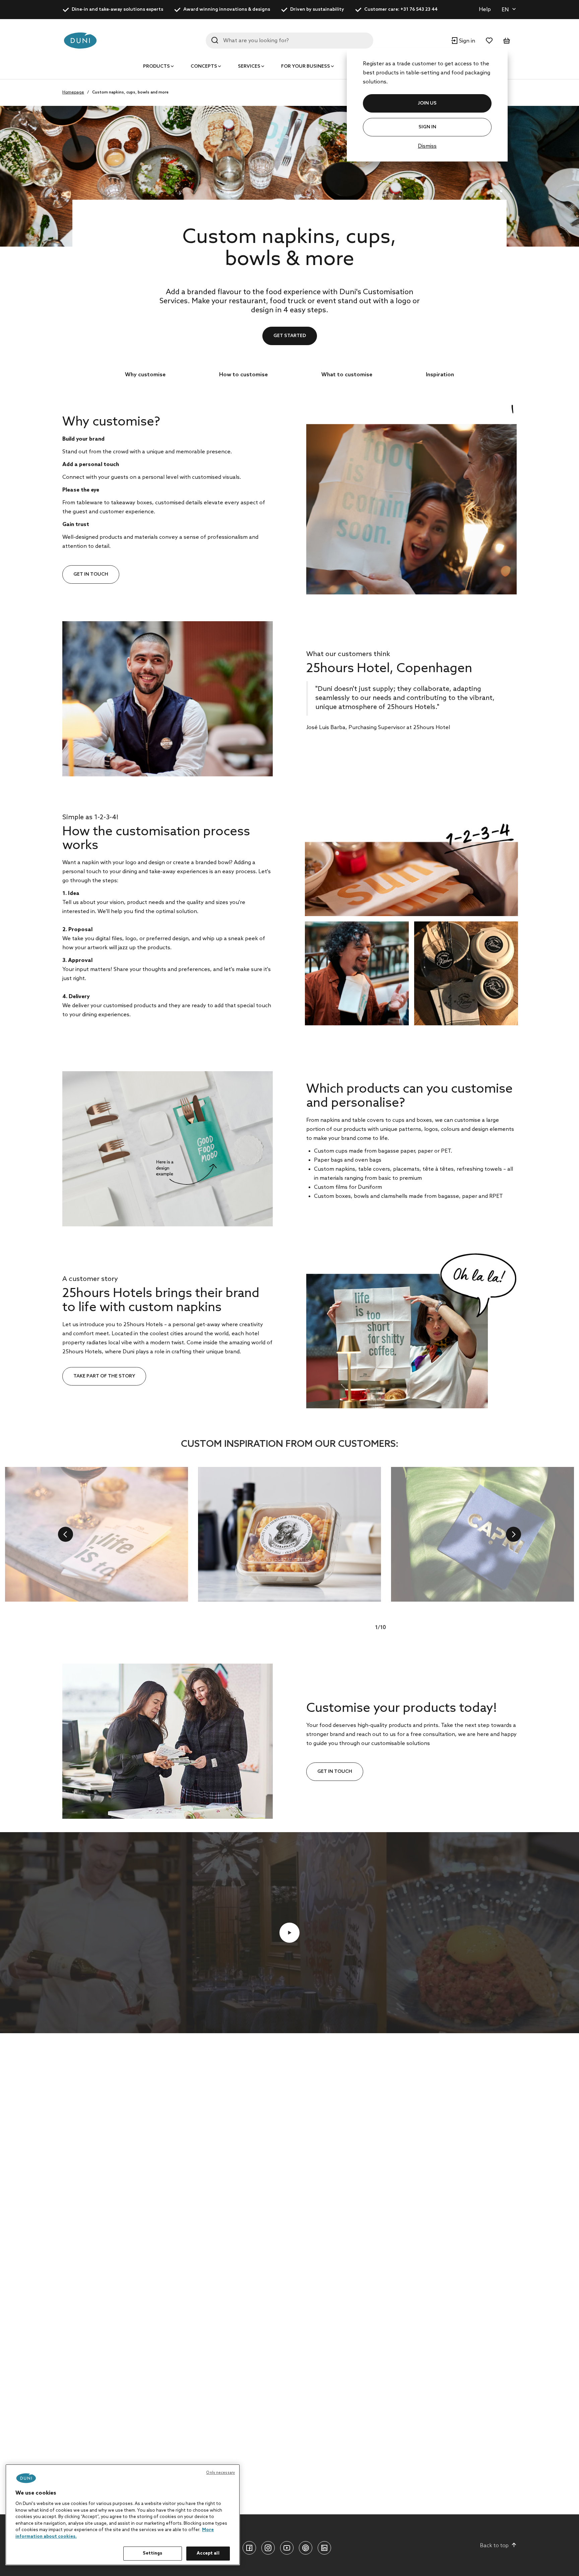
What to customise (347, 375)
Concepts (204, 67)
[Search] (215, 40)
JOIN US (427, 103)
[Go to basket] (507, 41)
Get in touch (91, 574)
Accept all (208, 2553)
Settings (152, 2553)
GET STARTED (290, 336)
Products (156, 67)
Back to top (494, 2546)
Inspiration (440, 375)
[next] (513, 1534)
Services (249, 67)
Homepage (73, 92)
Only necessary (220, 2473)
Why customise (145, 375)
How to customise (243, 375)
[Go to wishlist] (489, 41)
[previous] (66, 1534)
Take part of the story (104, 1376)
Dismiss (427, 146)
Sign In (427, 127)
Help (485, 10)
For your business (306, 67)
